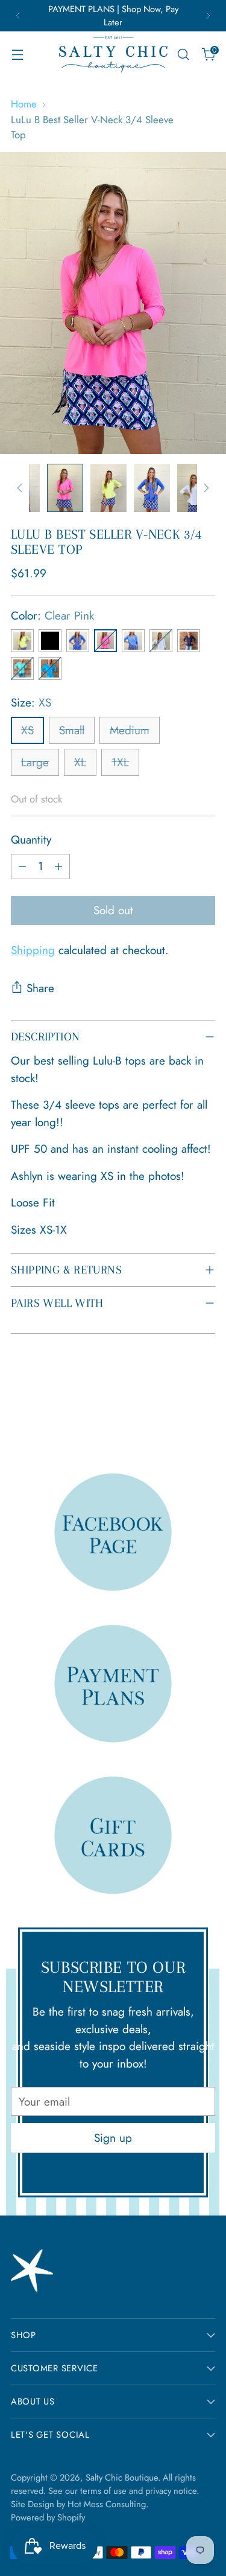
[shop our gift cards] (113, 1835)
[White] (161, 641)
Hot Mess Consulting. (108, 2504)
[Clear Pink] (105, 641)
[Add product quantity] (58, 867)
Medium (130, 730)
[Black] (50, 641)
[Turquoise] (50, 668)
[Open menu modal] (17, 55)
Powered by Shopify (48, 2517)
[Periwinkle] (133, 641)
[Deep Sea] (78, 641)
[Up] (20, 488)
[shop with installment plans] (113, 1683)
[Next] (208, 16)
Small (72, 730)
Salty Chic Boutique (122, 2478)
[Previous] (18, 16)
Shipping (33, 950)
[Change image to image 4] (152, 488)
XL (80, 762)
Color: (52, 616)
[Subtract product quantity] (22, 867)
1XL (120, 762)
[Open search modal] (183, 55)
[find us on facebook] (113, 1532)
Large (35, 762)
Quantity (31, 840)
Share (40, 988)
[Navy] (189, 641)
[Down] (206, 488)
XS (27, 730)
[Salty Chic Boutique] (113, 54)
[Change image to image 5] (195, 488)
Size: (31, 703)
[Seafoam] (22, 668)
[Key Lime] (22, 641)
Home (24, 104)
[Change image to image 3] (108, 488)
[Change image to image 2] (65, 488)
